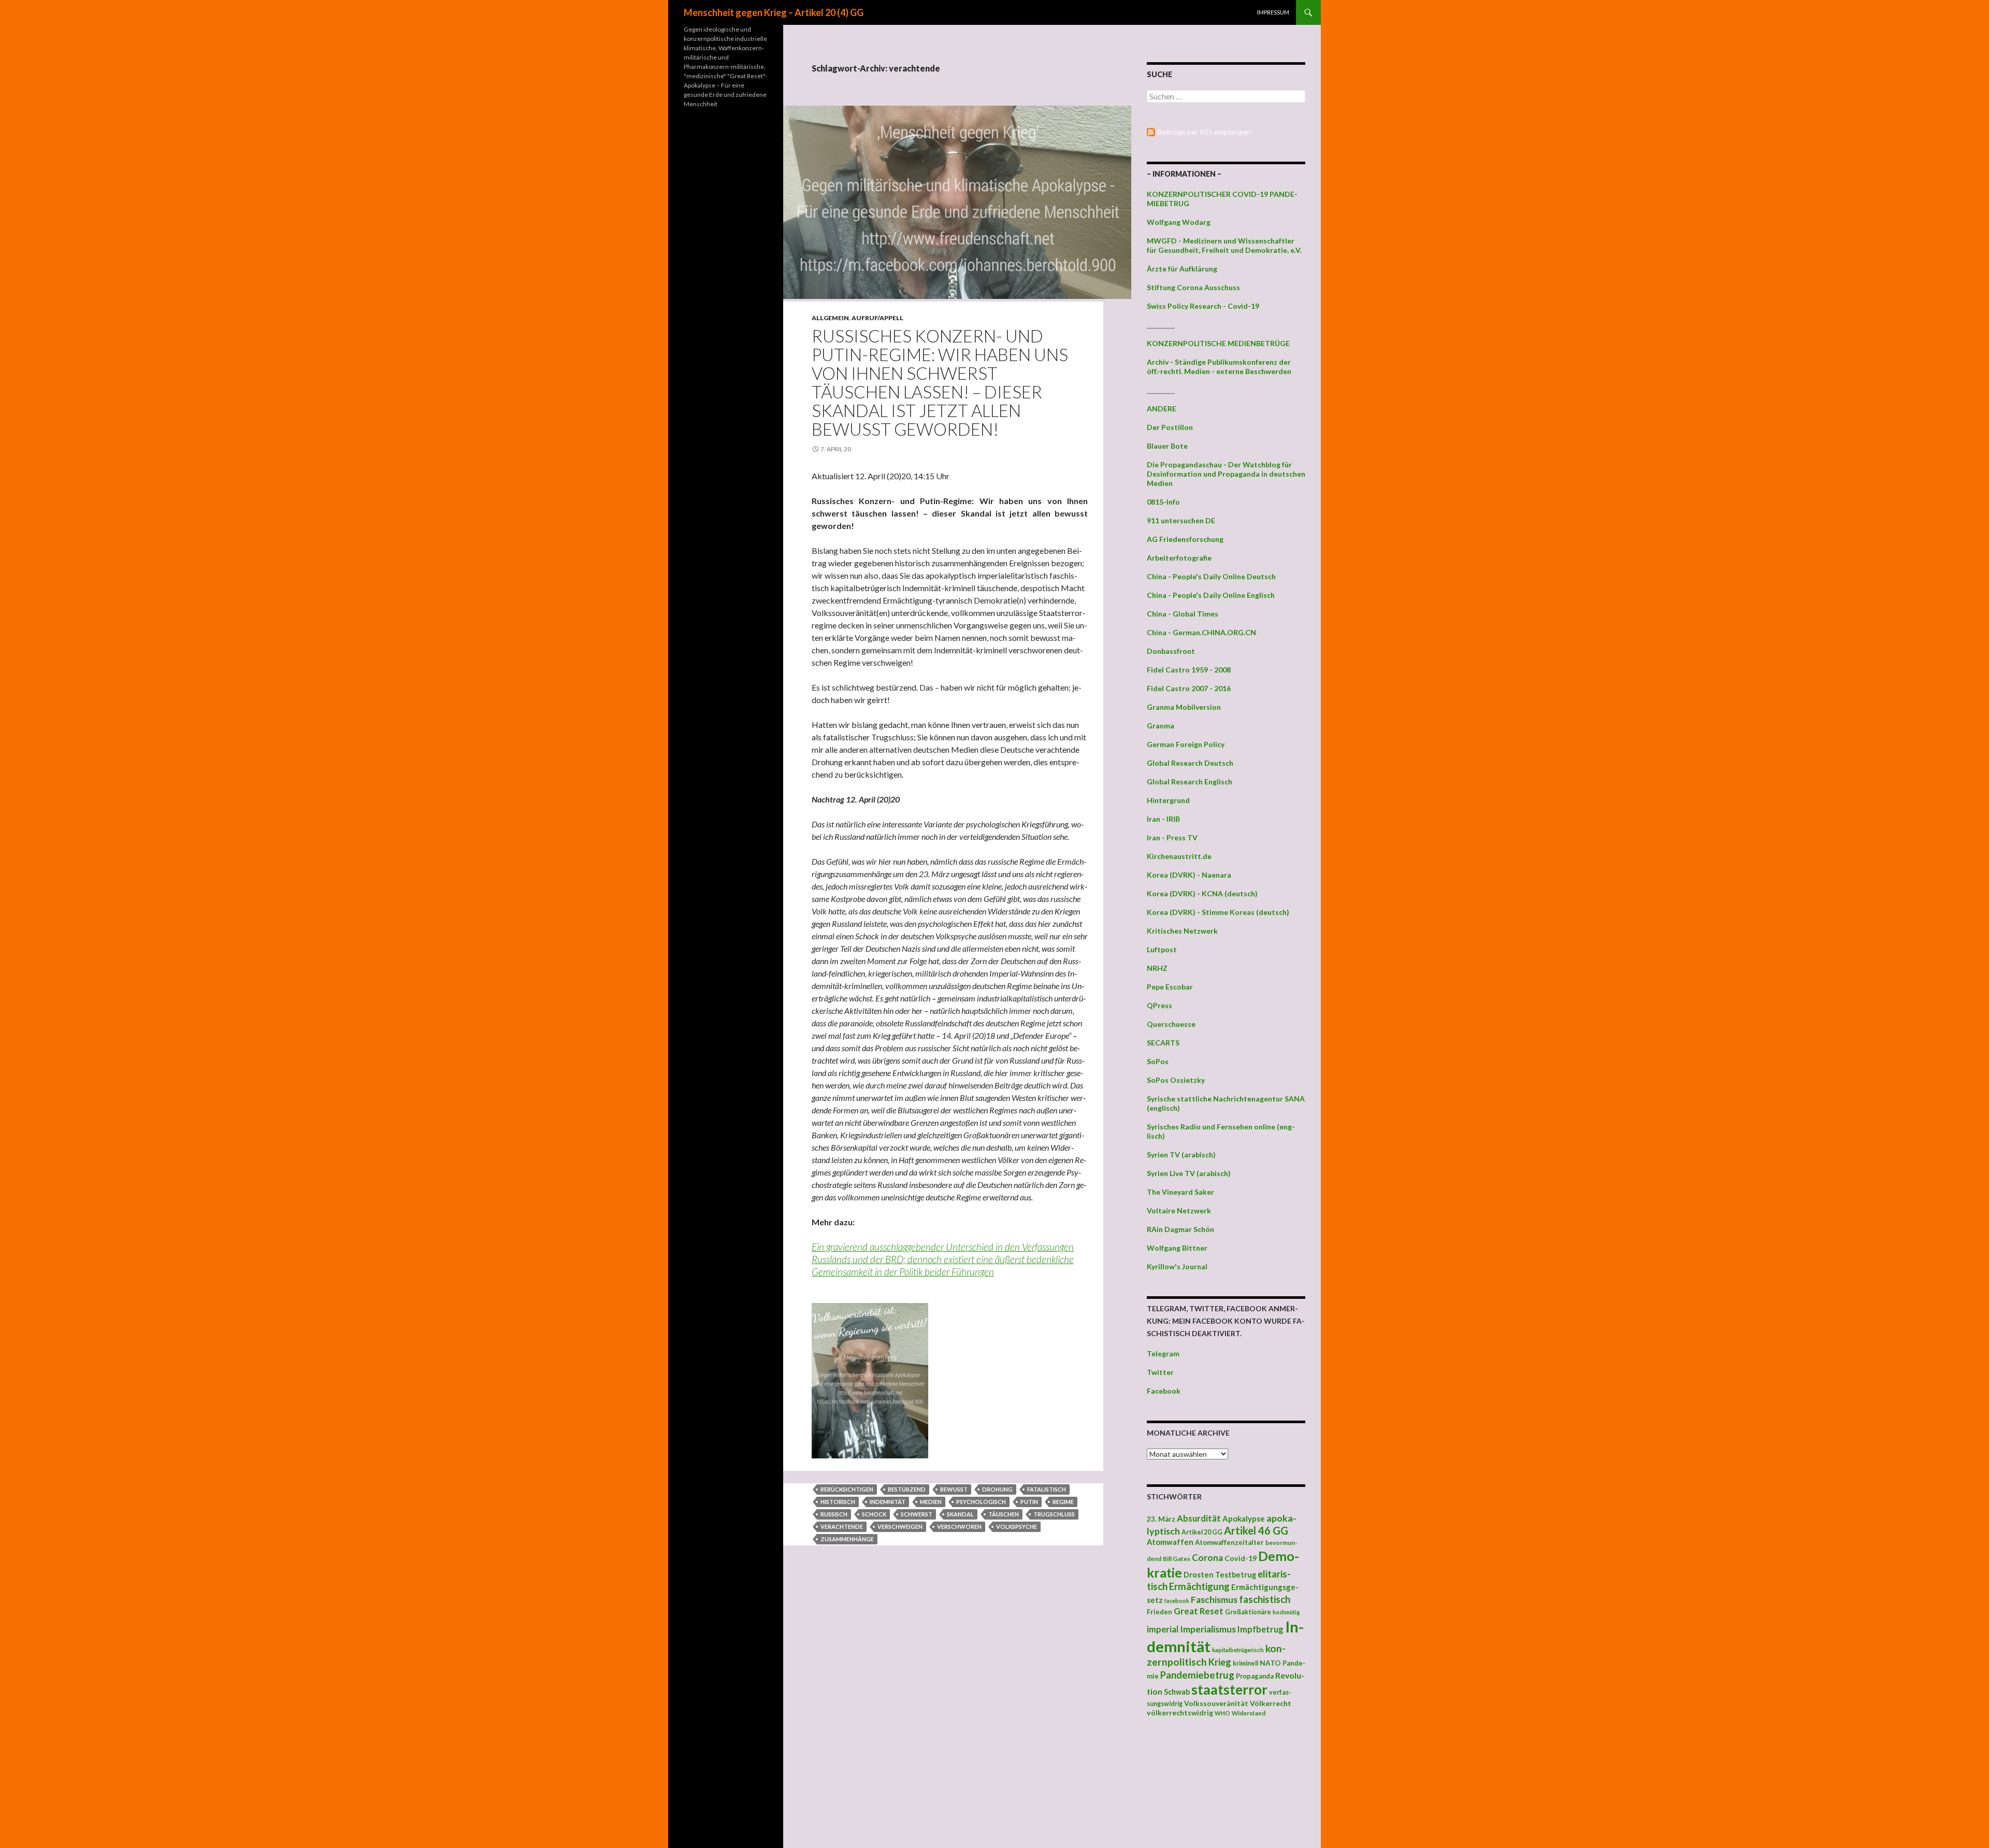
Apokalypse (1244, 1518)
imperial (1163, 1629)
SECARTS (1163, 1043)
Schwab (1177, 1692)
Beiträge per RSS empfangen (1204, 132)
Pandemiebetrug (1197, 1675)
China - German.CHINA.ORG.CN (1201, 632)
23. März (1161, 1519)
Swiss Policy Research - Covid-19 (1203, 306)
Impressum (1273, 12)
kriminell (1245, 1663)
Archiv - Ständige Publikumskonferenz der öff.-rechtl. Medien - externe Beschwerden (1219, 367)
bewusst (954, 1489)
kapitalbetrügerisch (1238, 1650)
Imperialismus (1208, 1629)
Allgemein (830, 318)
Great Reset (1199, 1611)
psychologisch (981, 1502)
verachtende (842, 1527)
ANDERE (1162, 409)
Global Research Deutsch (1190, 763)
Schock (874, 1514)
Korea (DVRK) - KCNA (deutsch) (1202, 893)
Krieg (1220, 1662)
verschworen (959, 1527)
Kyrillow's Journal (1177, 1266)
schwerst (917, 1514)
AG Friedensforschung (1185, 539)
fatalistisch (1047, 1489)
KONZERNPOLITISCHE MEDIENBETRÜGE (1218, 343)
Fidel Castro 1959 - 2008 (1189, 670)
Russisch (834, 1514)
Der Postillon (1170, 427)
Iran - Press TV (1172, 837)
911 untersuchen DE (1181, 520)
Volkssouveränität (1216, 1703)
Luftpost (1162, 949)
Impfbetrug (1260, 1629)
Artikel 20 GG (1202, 1532)
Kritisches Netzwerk (1182, 931)
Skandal (960, 1514)
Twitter (1160, 1372)
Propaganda (1255, 1676)
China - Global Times (1183, 614)
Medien (931, 1502)
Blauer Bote (1167, 446)
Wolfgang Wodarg (1179, 222)
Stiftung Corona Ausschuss (1193, 287)
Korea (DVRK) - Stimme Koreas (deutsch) (1218, 912)
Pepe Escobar (1170, 987)
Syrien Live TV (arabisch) (1189, 1173)
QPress (1159, 1005)
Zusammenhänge (847, 1539)
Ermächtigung (1199, 1586)
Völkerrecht (1271, 1703)
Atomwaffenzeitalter (1229, 1542)
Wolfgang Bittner (1177, 1248)
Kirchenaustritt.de (1179, 856)
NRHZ (1157, 968)
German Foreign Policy (1186, 744)
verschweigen (900, 1527)
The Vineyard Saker (1180, 1192)
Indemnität (888, 1502)
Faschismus (1214, 1600)
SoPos (1158, 1061)
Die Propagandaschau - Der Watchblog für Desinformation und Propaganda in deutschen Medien (1226, 474)
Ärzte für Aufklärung (1182, 269)
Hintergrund (1168, 800)
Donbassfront (1171, 651)
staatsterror (1229, 1689)
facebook (1177, 1601)
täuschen (1004, 1514)
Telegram (1163, 1353)
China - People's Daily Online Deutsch (1211, 576)
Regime (1063, 1502)
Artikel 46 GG (1256, 1530)
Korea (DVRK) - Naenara (1189, 875)
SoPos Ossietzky (1176, 1080)
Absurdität (1199, 1518)
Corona (1207, 1558)
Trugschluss (1054, 1514)
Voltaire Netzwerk (1179, 1210)
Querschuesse (1171, 1024)
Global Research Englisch (1190, 782)
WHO (1222, 1713)
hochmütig (1286, 1612)
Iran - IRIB (1163, 819)
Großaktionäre (1248, 1612)
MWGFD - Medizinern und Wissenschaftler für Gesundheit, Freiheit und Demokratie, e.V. (1224, 245)
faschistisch (1265, 1599)
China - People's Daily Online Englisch (1211, 595)
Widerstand (1249, 1713)
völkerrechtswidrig (1180, 1713)
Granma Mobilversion (1184, 707)
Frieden (1159, 1612)
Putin (1029, 1502)
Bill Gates (1177, 1559)
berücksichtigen (847, 1489)
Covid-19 (1241, 1558)
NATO (1270, 1663)
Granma (1161, 726)
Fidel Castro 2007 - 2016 (1189, 688)
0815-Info (1163, 502)
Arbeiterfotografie (1179, 558)
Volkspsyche (1017, 1527)
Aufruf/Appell (877, 318)
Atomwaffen (1170, 1542)
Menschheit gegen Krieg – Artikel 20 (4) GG (774, 12)
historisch (838, 1502)
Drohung (997, 1489)
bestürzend (907, 1489)
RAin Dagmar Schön (1180, 1229)
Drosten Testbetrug (1220, 1575)
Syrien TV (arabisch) (1181, 1155)
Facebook (1164, 1391)
